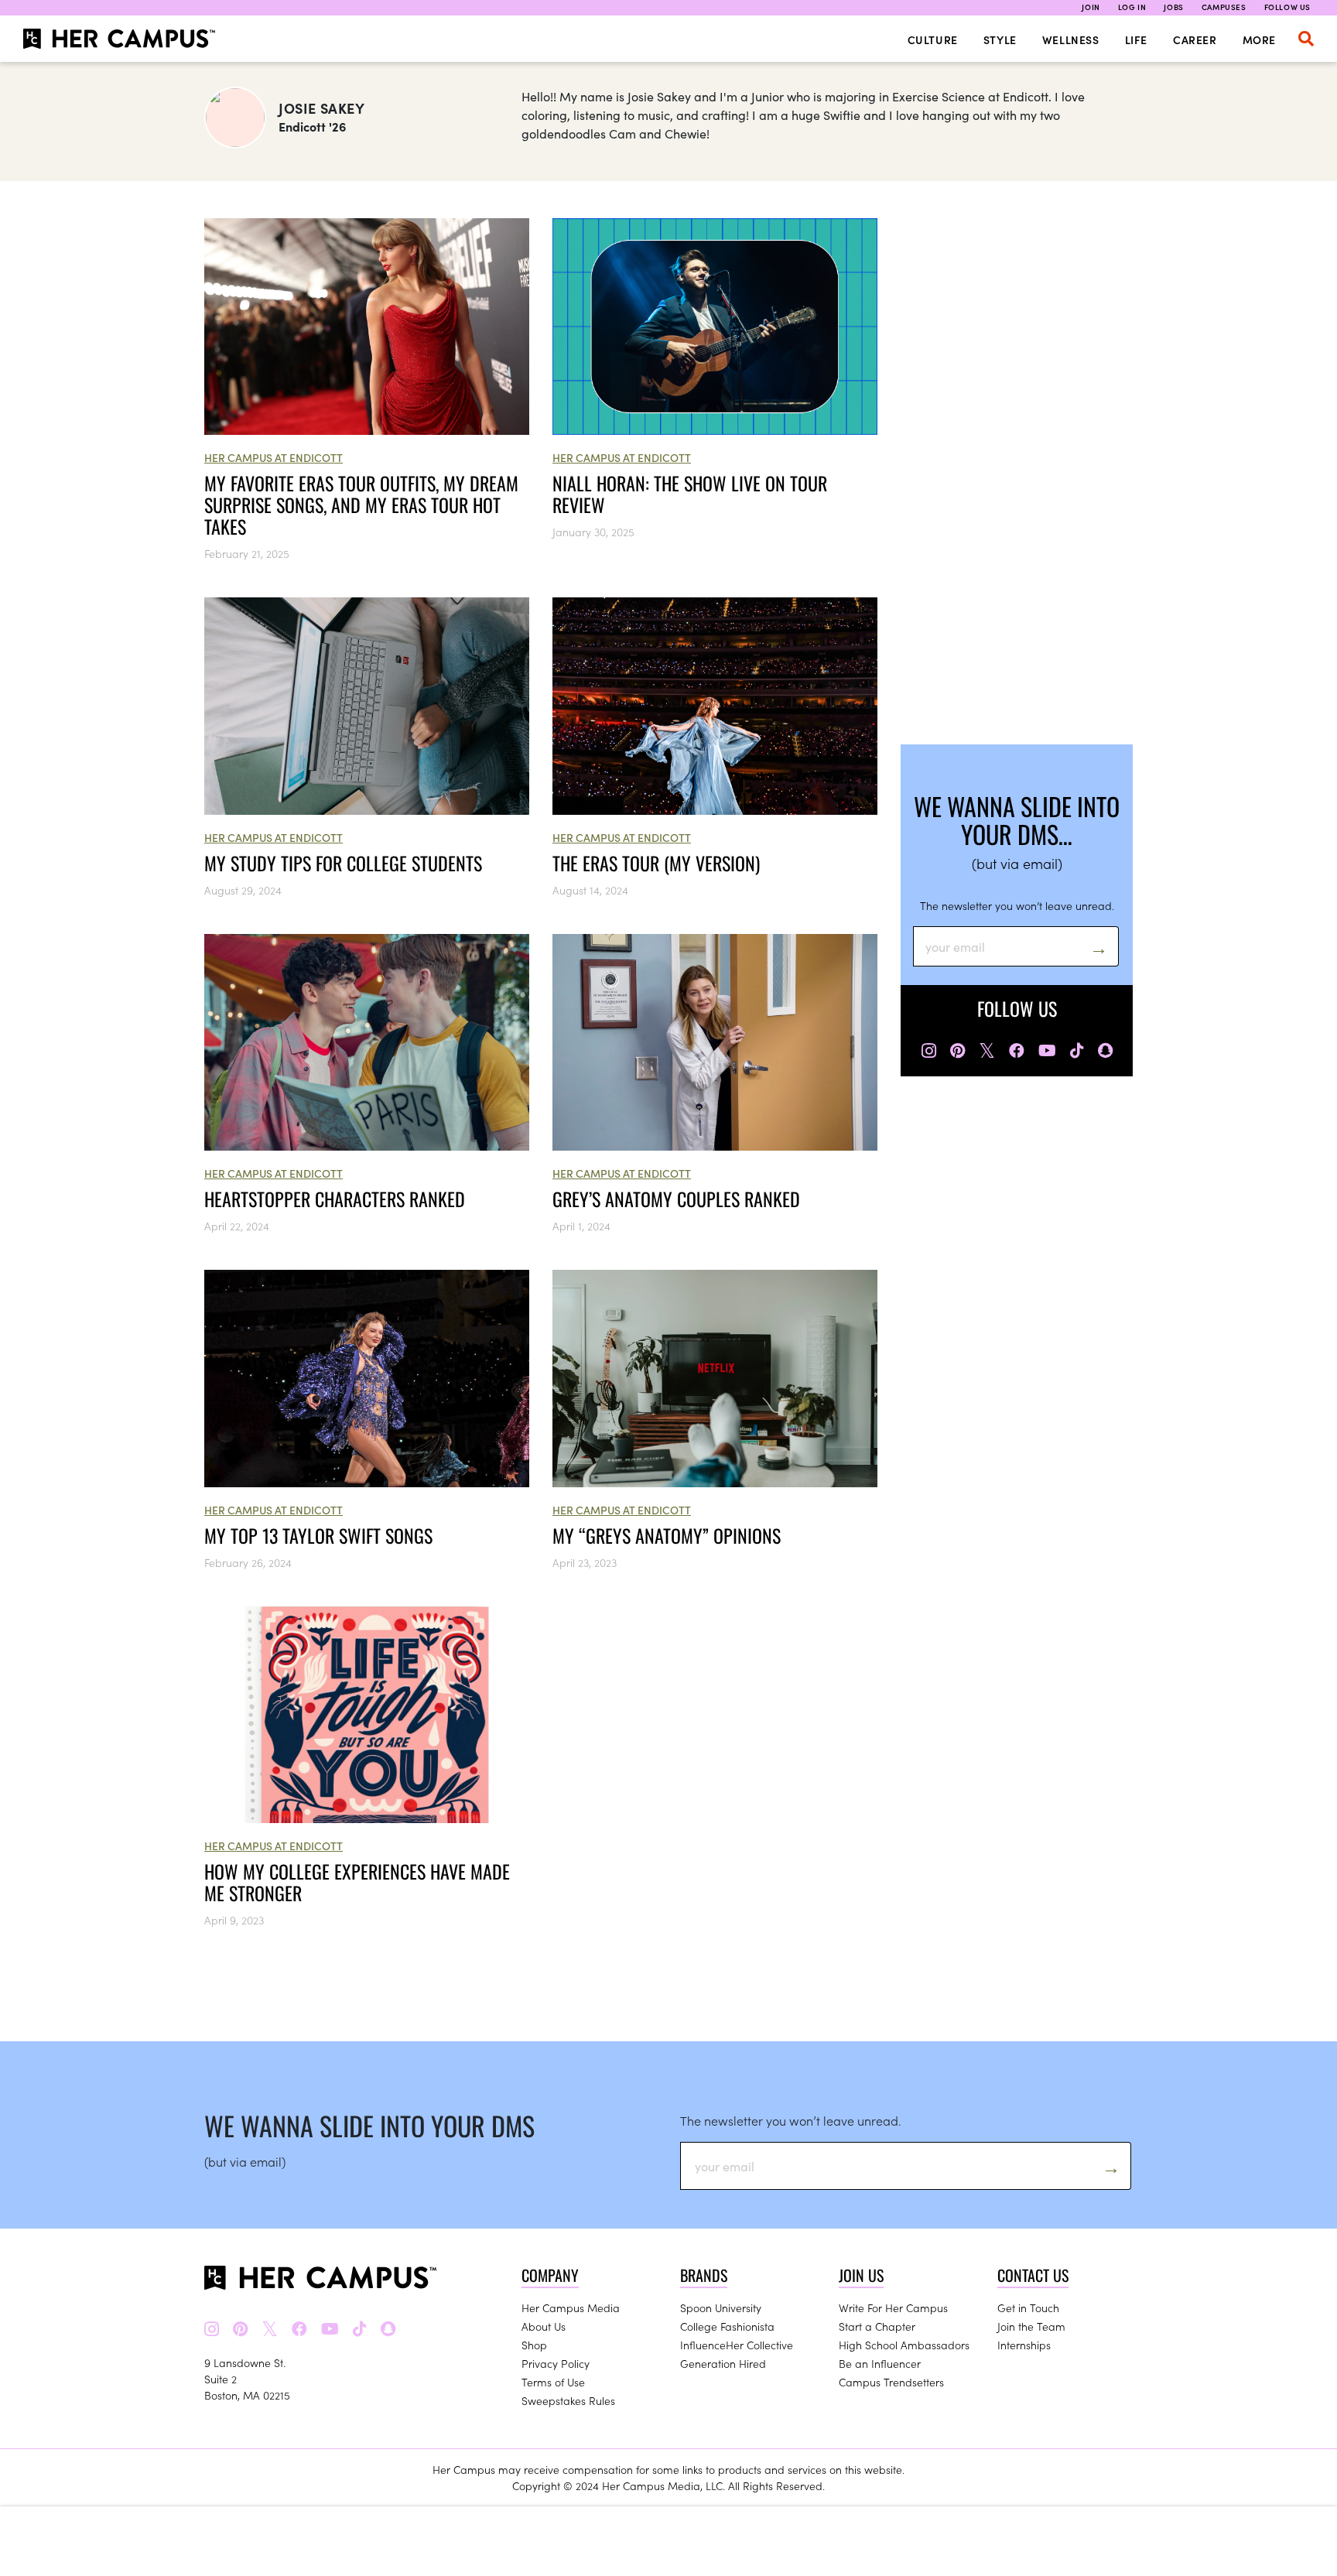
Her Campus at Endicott (274, 457)
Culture (933, 39)
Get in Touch (1028, 2307)
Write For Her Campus (893, 2307)
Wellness (1071, 39)
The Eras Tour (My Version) (656, 863)
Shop (534, 2345)
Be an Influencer (880, 2363)
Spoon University (721, 2307)
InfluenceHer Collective (737, 2345)
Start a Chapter (877, 2326)
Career (1195, 39)
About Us (544, 2326)
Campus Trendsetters (891, 2382)
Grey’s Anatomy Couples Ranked (676, 1199)
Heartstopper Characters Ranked (335, 1199)
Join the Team (1031, 2326)
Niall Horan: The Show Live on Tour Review (690, 494)
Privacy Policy (556, 2363)
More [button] (1259, 39)
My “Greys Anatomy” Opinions (667, 1535)
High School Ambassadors (904, 2345)
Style (1000, 39)
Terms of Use (553, 2382)
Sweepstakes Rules (568, 2400)
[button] (1306, 39)
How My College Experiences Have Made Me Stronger (357, 1882)
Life (1136, 39)
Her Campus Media (571, 2307)
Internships (1024, 2345)
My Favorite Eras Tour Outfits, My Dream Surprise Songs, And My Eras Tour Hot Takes (361, 505)
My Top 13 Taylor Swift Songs (318, 1535)
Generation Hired (723, 2363)
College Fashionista (727, 2326)
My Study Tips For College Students (343, 863)
